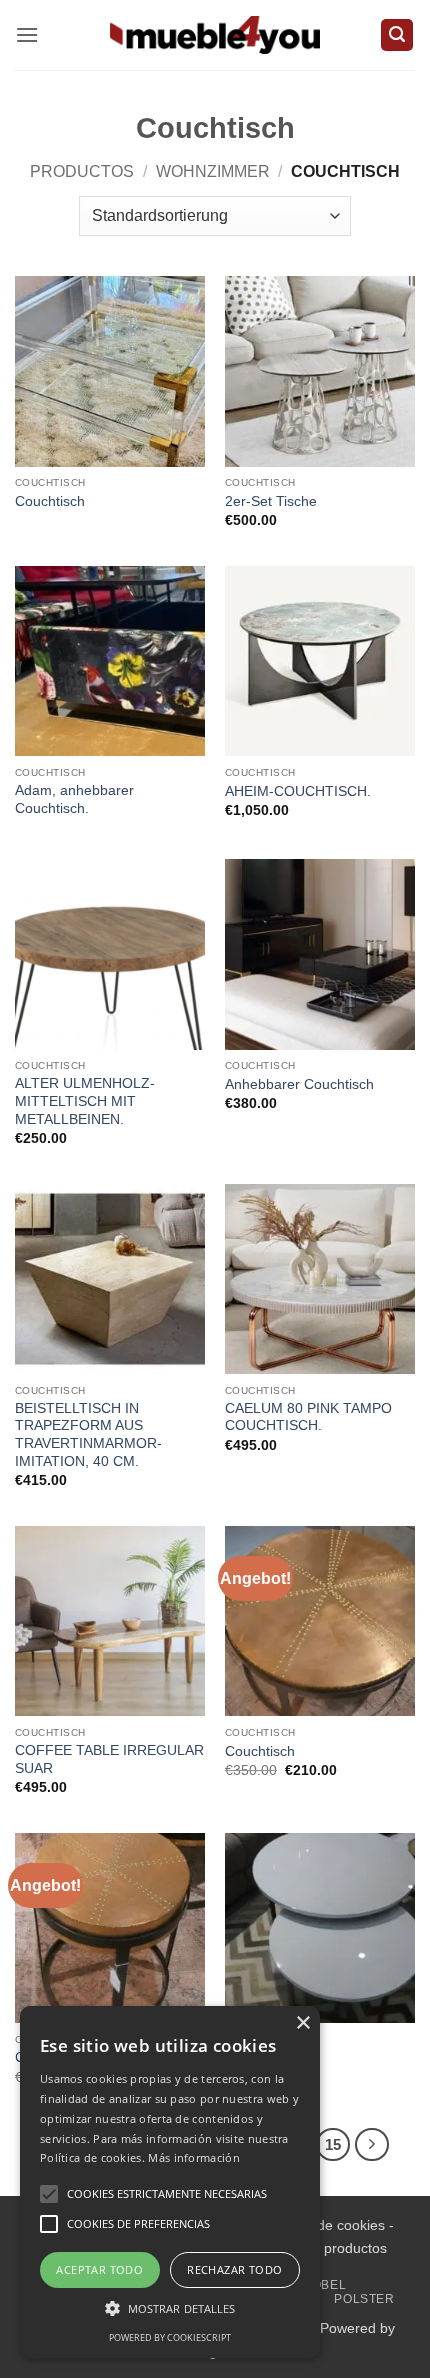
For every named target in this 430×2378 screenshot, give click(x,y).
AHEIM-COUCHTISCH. (298, 791)
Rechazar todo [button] (234, 2269)
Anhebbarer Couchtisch (299, 1084)
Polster (364, 2299)
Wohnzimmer (213, 171)
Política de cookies (326, 2225)
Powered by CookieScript (170, 2337)
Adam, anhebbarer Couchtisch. (74, 799)
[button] (27, 34)
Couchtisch (50, 501)
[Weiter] (372, 2145)
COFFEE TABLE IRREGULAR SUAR (109, 1759)
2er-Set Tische (271, 501)
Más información (194, 2157)
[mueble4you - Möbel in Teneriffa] (215, 34)
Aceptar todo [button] (99, 2269)
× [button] (302, 2023)
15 (333, 2144)
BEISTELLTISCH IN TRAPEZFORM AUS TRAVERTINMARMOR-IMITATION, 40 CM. (88, 1435)
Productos (82, 171)
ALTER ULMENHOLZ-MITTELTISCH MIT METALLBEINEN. (85, 1101)
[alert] (170, 2182)
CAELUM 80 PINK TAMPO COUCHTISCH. (308, 1417)
